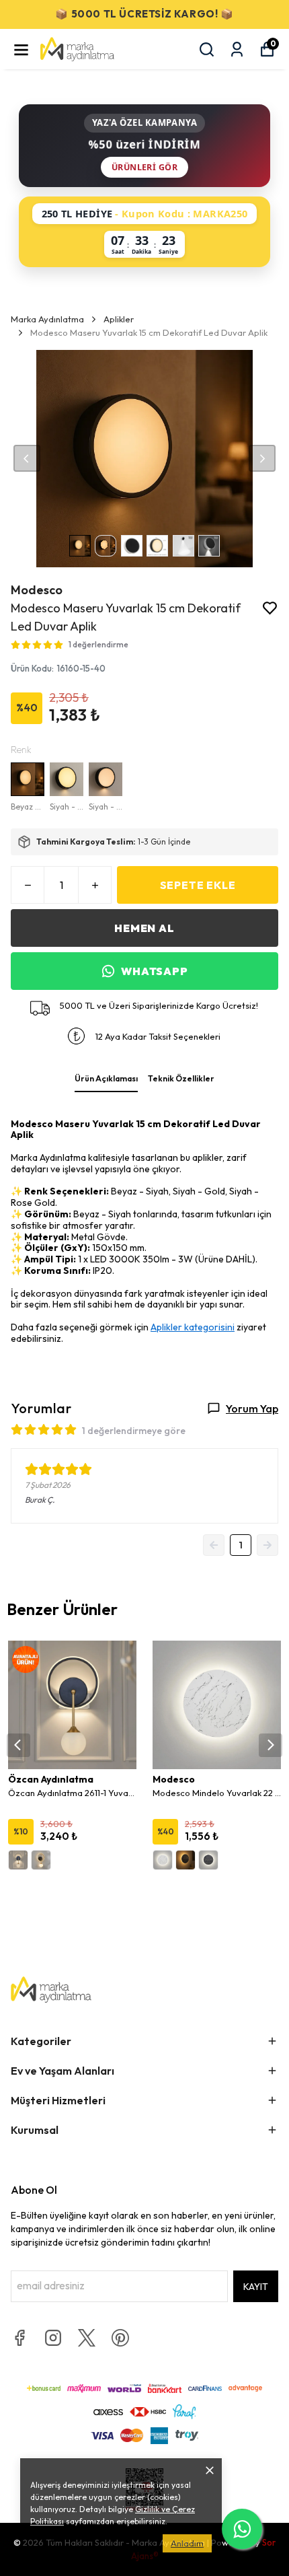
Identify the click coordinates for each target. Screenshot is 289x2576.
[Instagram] (53, 2338)
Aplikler (119, 319)
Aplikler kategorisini (193, 1327)
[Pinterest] (120, 2338)
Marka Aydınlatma (47, 319)
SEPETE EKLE (198, 885)
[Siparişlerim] (237, 49)
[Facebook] (19, 2338)
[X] (87, 2338)
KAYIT (256, 2287)
